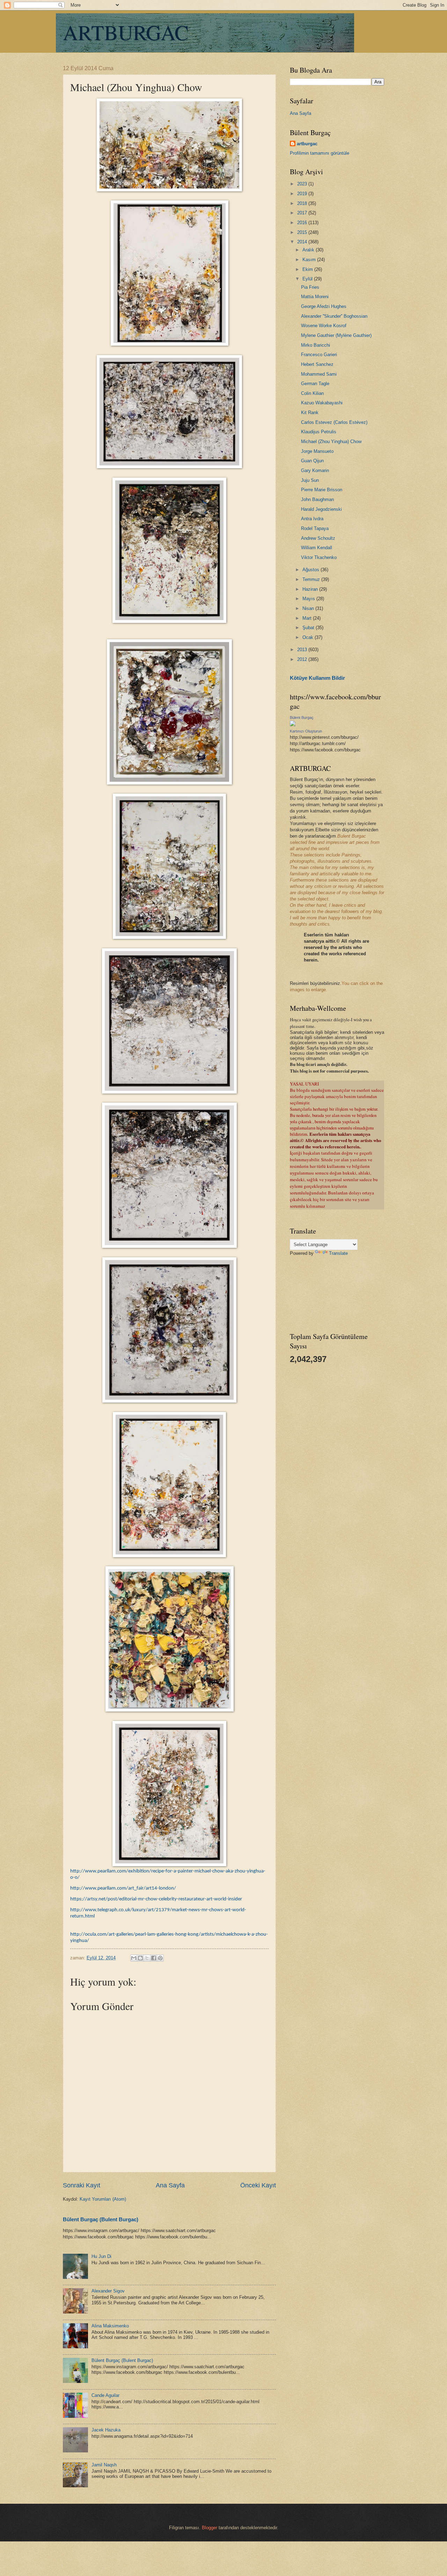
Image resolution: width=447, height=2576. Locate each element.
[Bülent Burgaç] (293, 725)
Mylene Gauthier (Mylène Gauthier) (336, 335)
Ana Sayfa (170, 2185)
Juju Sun (310, 480)
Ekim (308, 269)
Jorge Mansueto (317, 451)
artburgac (307, 144)
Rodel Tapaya (315, 528)
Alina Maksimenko (110, 2326)
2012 (303, 659)
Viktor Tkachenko (319, 557)
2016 (303, 223)
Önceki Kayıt (258, 2185)
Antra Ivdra (312, 519)
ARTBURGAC (126, 32)
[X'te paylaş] (147, 1958)
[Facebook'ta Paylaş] (154, 1958)
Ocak (309, 637)
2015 (303, 232)
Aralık (309, 250)
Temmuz (312, 579)
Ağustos (312, 570)
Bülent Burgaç (302, 717)
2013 (303, 650)
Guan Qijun (312, 461)
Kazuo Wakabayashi (322, 403)
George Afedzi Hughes (324, 306)
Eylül (308, 279)
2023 (303, 184)
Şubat (309, 628)
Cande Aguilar (105, 2395)
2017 (303, 213)
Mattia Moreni (315, 297)
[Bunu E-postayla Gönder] (134, 1958)
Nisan (309, 608)
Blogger (210, 2528)
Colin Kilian (312, 393)
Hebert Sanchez (317, 364)
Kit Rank (310, 413)
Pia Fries (310, 287)
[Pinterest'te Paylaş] (160, 1958)
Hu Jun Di (101, 2256)
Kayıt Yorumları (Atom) (103, 2199)
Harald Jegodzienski (321, 509)
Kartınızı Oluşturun (306, 731)
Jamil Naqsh (104, 2465)
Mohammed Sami (319, 374)
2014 (303, 242)
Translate (338, 1253)
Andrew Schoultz (318, 538)
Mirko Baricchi (316, 345)
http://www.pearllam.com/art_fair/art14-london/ (123, 1888)
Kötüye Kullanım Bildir (317, 678)
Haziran (311, 589)
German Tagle (315, 384)
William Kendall (317, 548)
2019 (303, 194)
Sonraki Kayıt (82, 2185)
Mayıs (309, 599)
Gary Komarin (315, 470)
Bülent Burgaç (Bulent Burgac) (101, 2219)
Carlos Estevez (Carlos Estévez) (334, 422)
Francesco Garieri (319, 355)
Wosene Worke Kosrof (324, 326)
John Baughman (317, 499)
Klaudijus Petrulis (319, 432)
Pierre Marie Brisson (322, 490)
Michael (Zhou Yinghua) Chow (331, 441)
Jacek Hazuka (106, 2430)
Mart (308, 618)
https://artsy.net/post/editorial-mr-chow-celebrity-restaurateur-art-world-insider (156, 1899)
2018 (303, 203)
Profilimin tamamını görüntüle (320, 153)
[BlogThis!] (140, 1958)
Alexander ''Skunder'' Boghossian (334, 316)
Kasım (310, 260)
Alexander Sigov (108, 2291)
